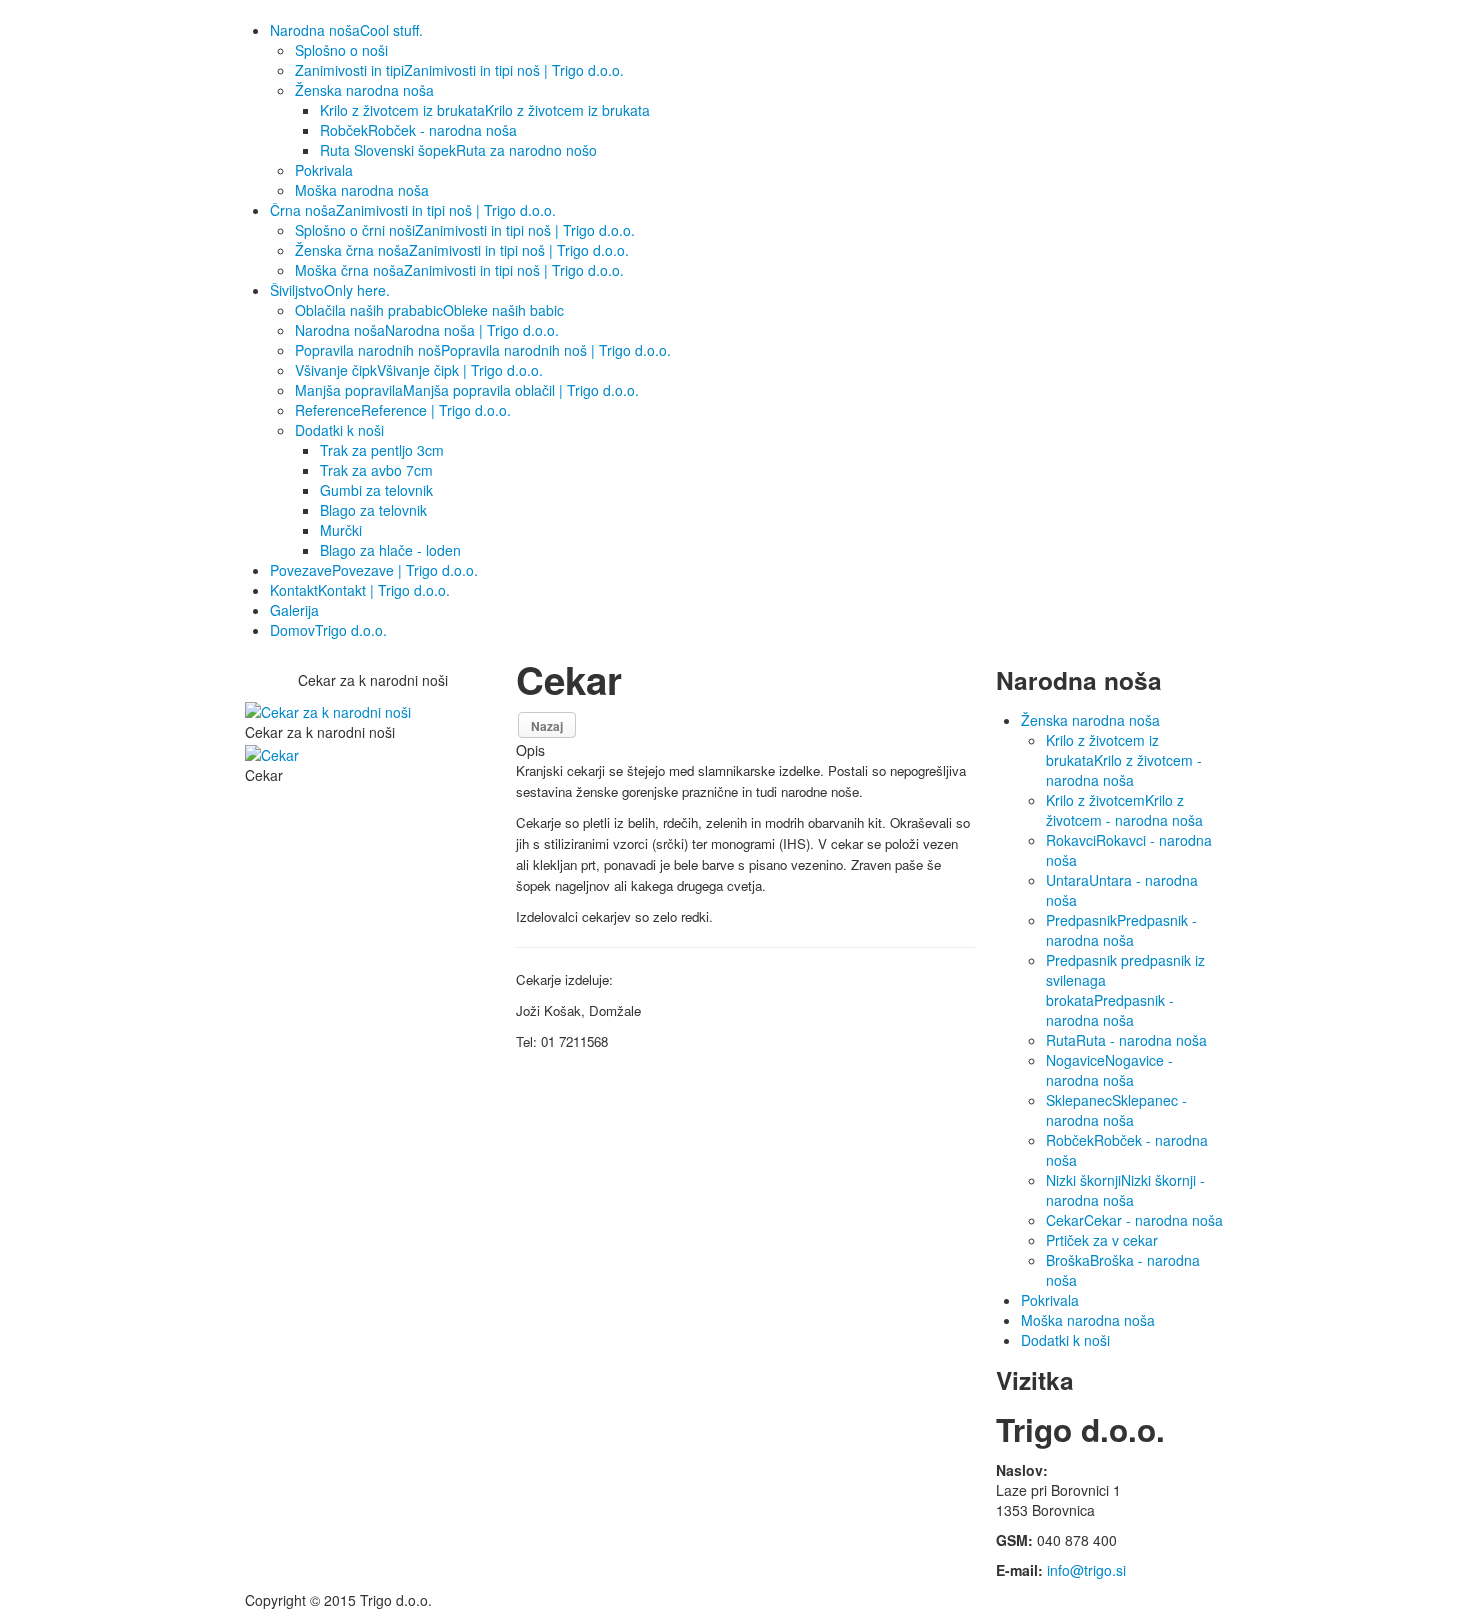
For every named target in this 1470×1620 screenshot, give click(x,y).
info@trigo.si (1086, 1570)
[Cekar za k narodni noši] (332, 710)
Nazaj (547, 726)
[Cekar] (276, 752)
